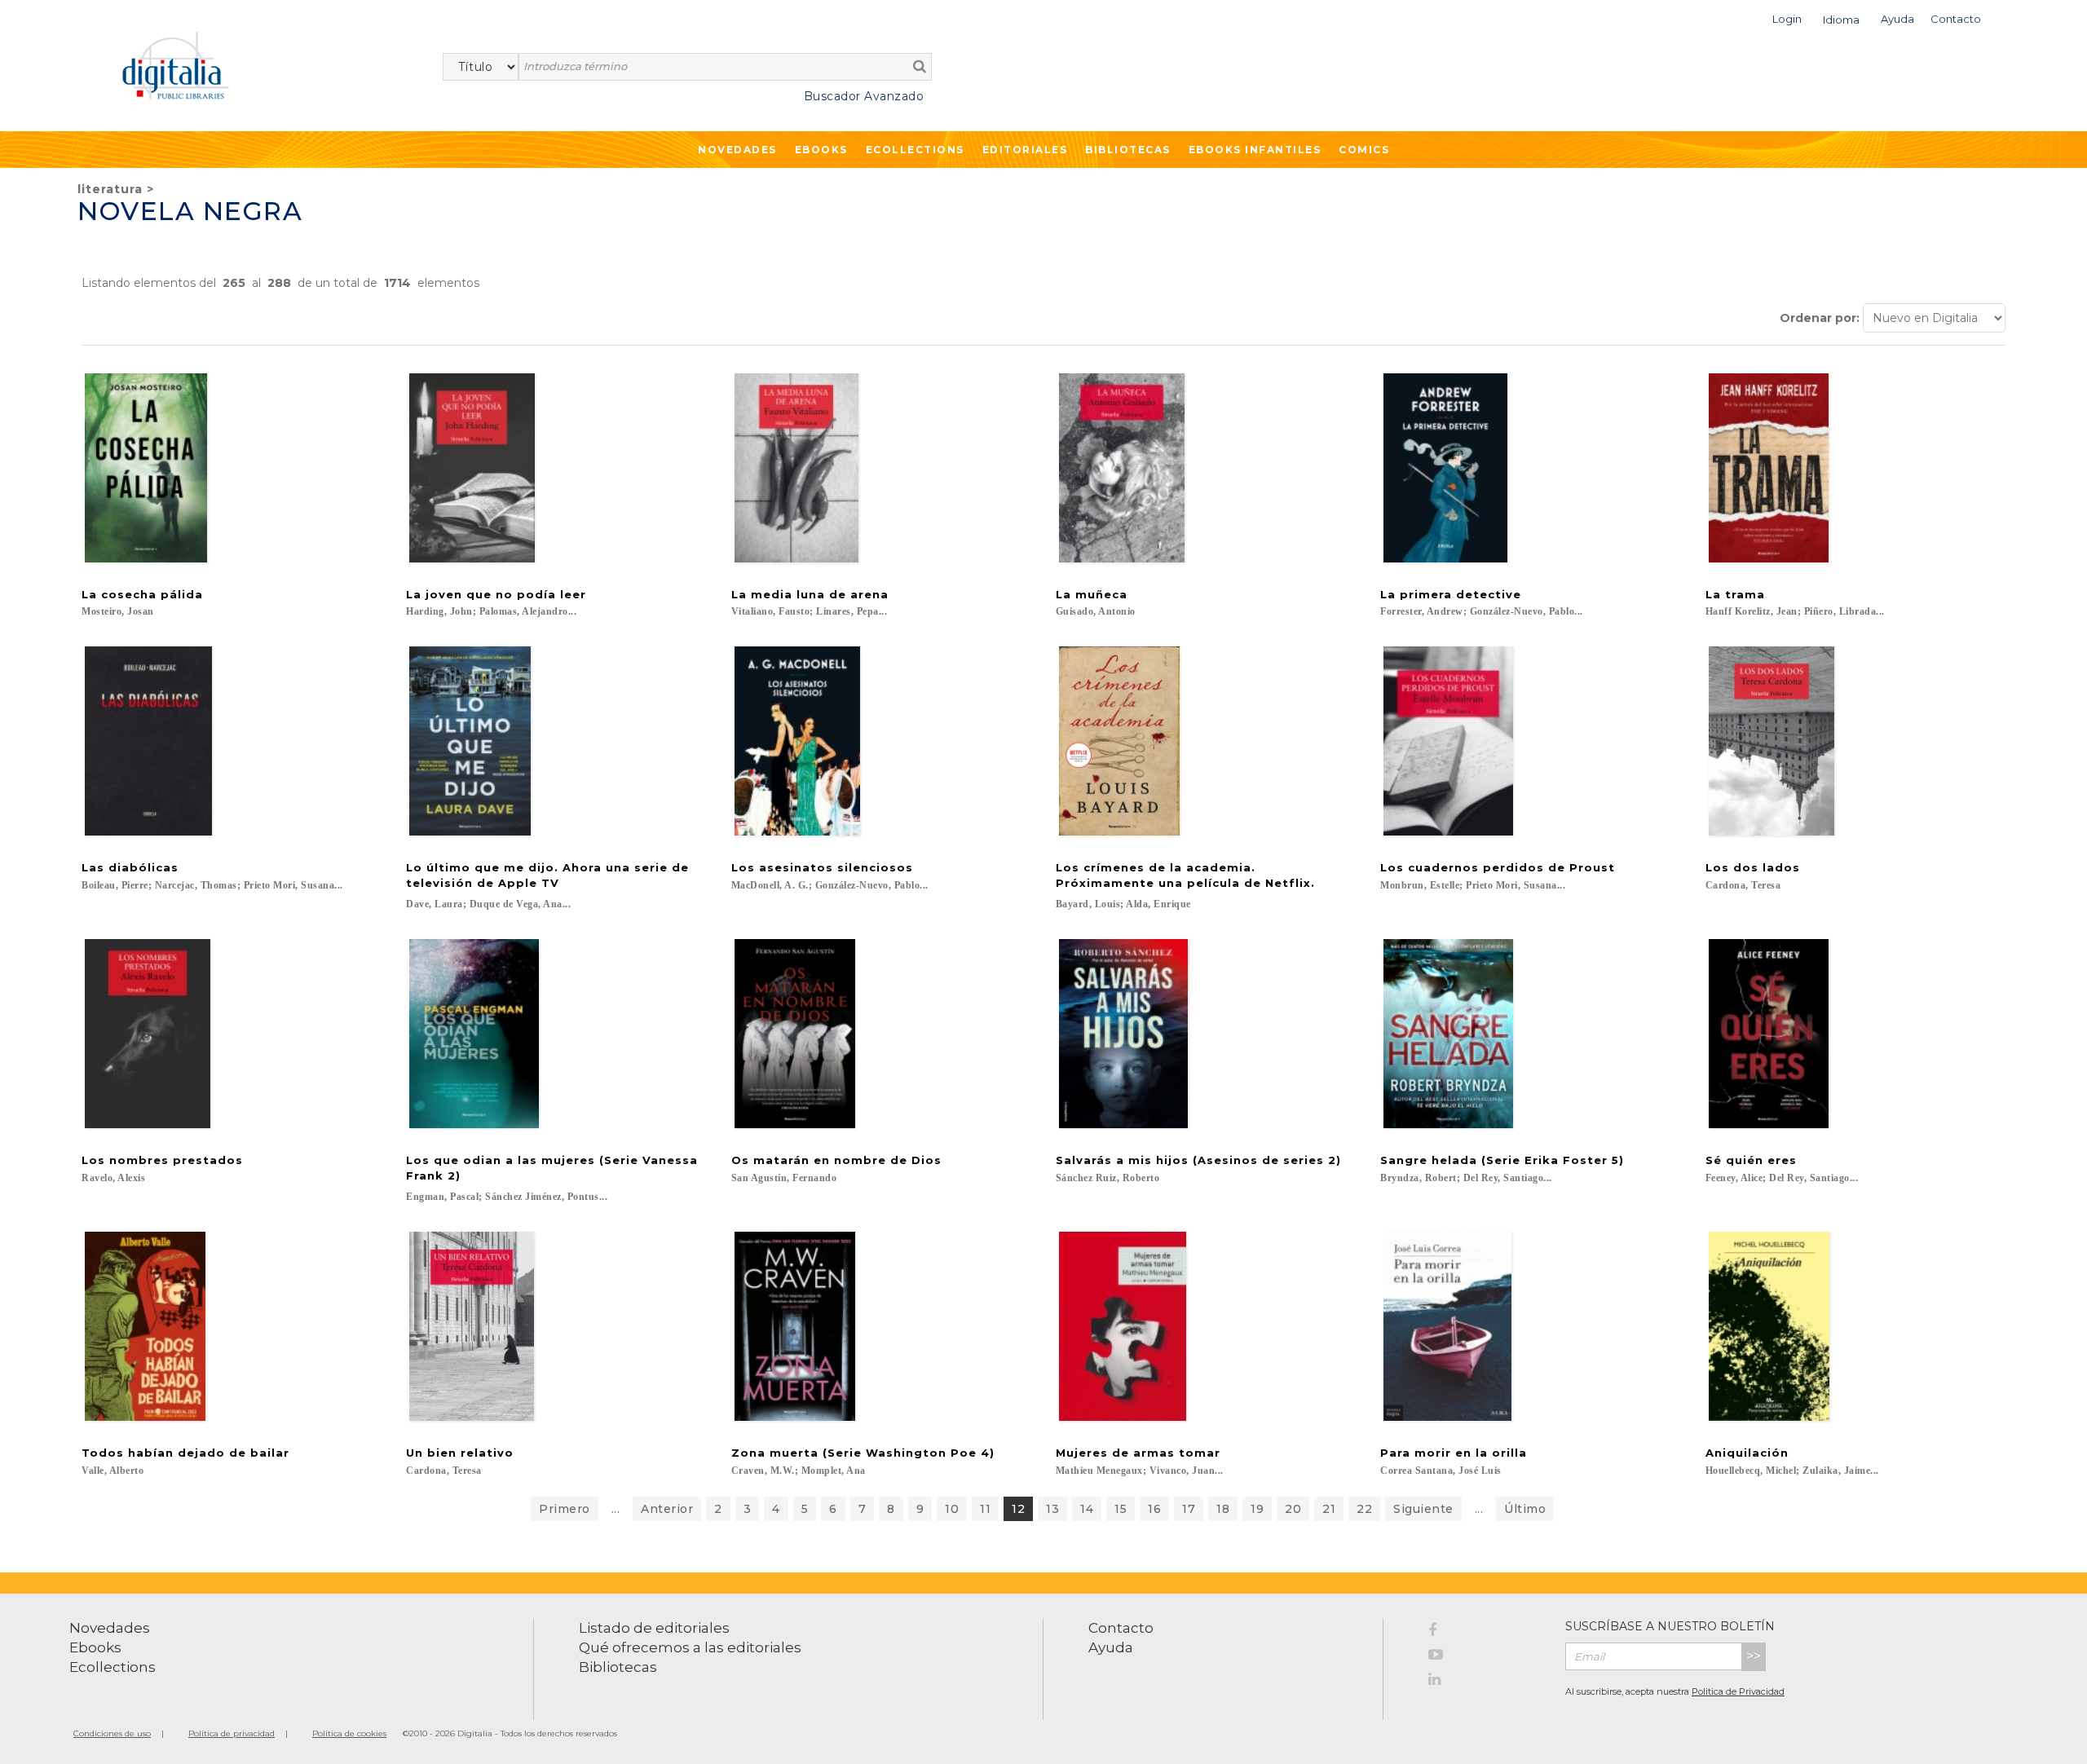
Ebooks (821, 150)
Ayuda (1111, 1647)
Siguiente (1423, 1509)
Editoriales (1025, 150)
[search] (920, 66)
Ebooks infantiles (1255, 150)
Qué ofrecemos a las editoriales (690, 1647)
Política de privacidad (232, 1733)
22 (1364, 1509)
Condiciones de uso (112, 1733)
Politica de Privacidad (1738, 1691)
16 (1154, 1509)
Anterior (667, 1509)
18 (1223, 1509)
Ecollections (915, 150)
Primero (565, 1509)
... (616, 1509)
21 (1329, 1509)
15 (1121, 1509)
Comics (1364, 150)
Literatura (110, 189)
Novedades (737, 150)
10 (952, 1509)
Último (1525, 1509)
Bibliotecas (1128, 150)
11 (985, 1509)
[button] (1787, 18)
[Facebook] (1485, 1633)
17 (1189, 1509)
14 (1087, 1509)
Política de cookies (349, 1733)
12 (1018, 1509)
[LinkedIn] (1485, 1682)
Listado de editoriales (654, 1628)
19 (1257, 1509)
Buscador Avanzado (864, 96)
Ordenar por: (1820, 318)
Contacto (1121, 1628)
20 (1293, 1509)
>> (1754, 1656)
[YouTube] (1485, 1657)
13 (1052, 1509)
